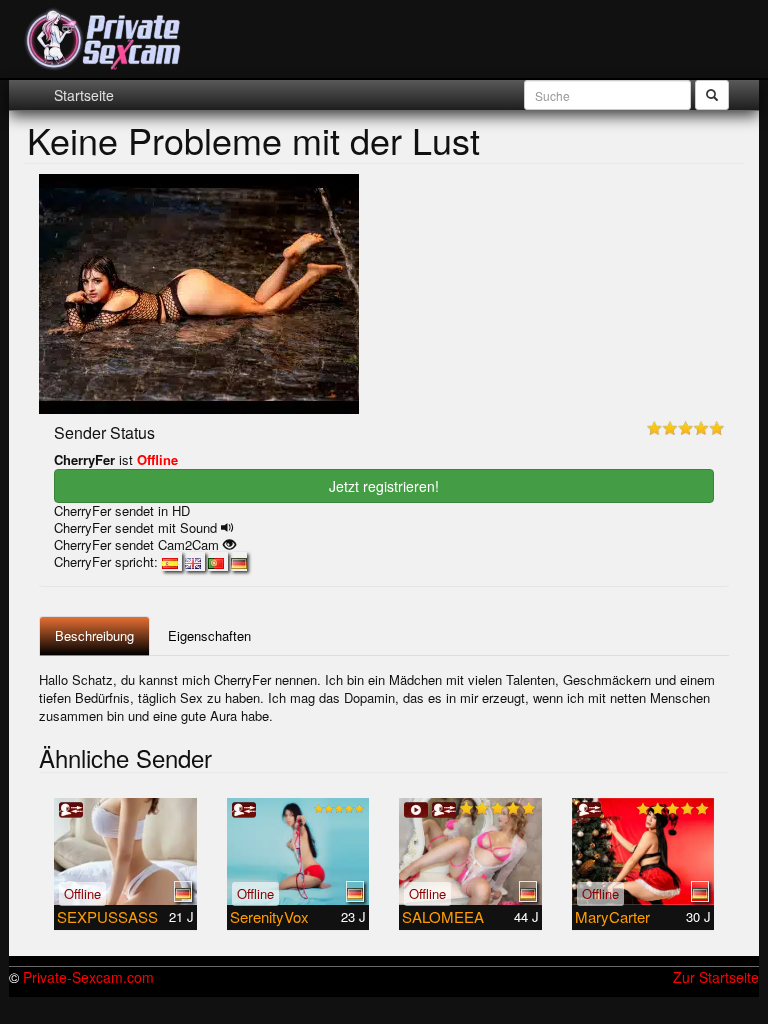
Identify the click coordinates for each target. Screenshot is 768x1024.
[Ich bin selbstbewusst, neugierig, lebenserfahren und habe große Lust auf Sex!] (470, 851)
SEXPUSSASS (107, 916)
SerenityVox (269, 916)
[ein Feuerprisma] (643, 851)
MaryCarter (612, 916)
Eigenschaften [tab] (209, 635)
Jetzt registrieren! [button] (384, 486)
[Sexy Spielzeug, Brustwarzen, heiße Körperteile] (125, 851)
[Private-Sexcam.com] (103, 40)
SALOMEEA (443, 916)
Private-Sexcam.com (88, 977)
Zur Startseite (716, 977)
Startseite (84, 95)
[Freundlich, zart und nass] (298, 851)
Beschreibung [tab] (94, 635)
